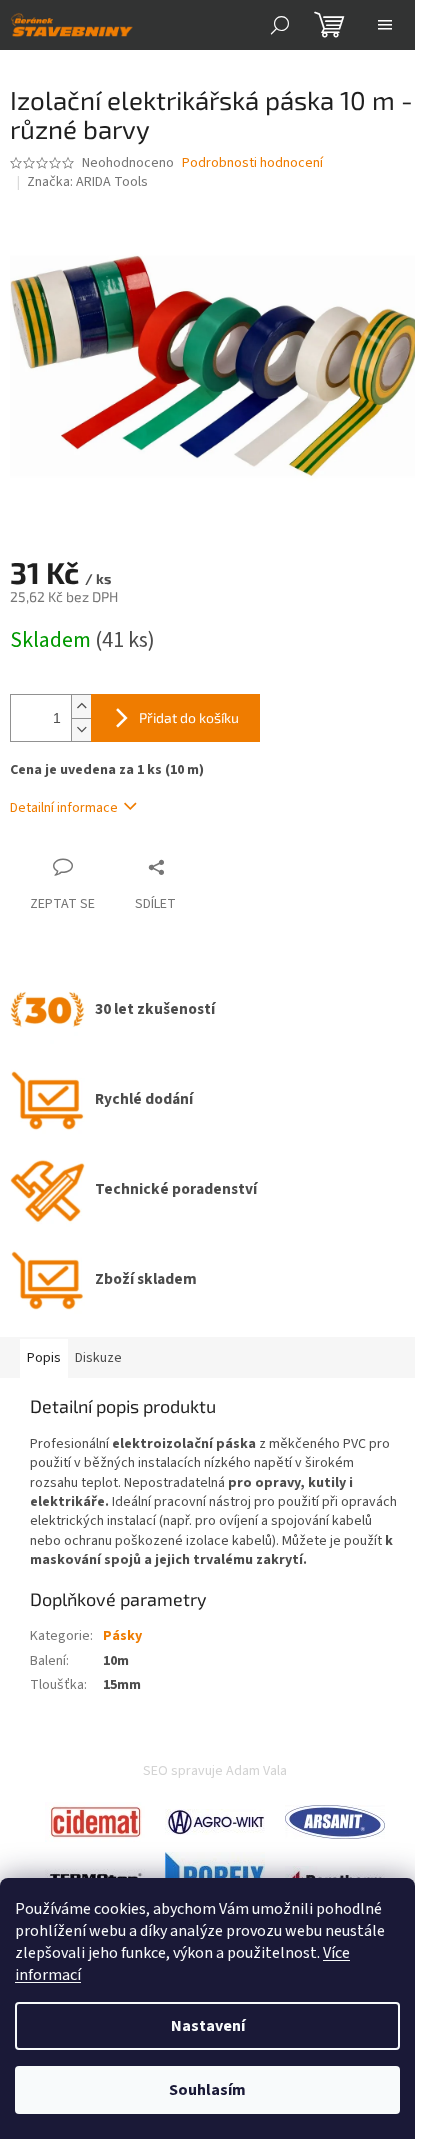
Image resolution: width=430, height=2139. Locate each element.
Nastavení (208, 2026)
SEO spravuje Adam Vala (215, 1771)
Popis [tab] (44, 1358)
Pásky (122, 1636)
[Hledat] (280, 25)
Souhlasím (207, 2090)
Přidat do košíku (189, 717)
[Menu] (385, 25)
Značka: (87, 182)
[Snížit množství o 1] (81, 729)
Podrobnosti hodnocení (252, 163)
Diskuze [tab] (98, 1358)
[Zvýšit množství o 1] (81, 706)
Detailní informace (64, 808)
